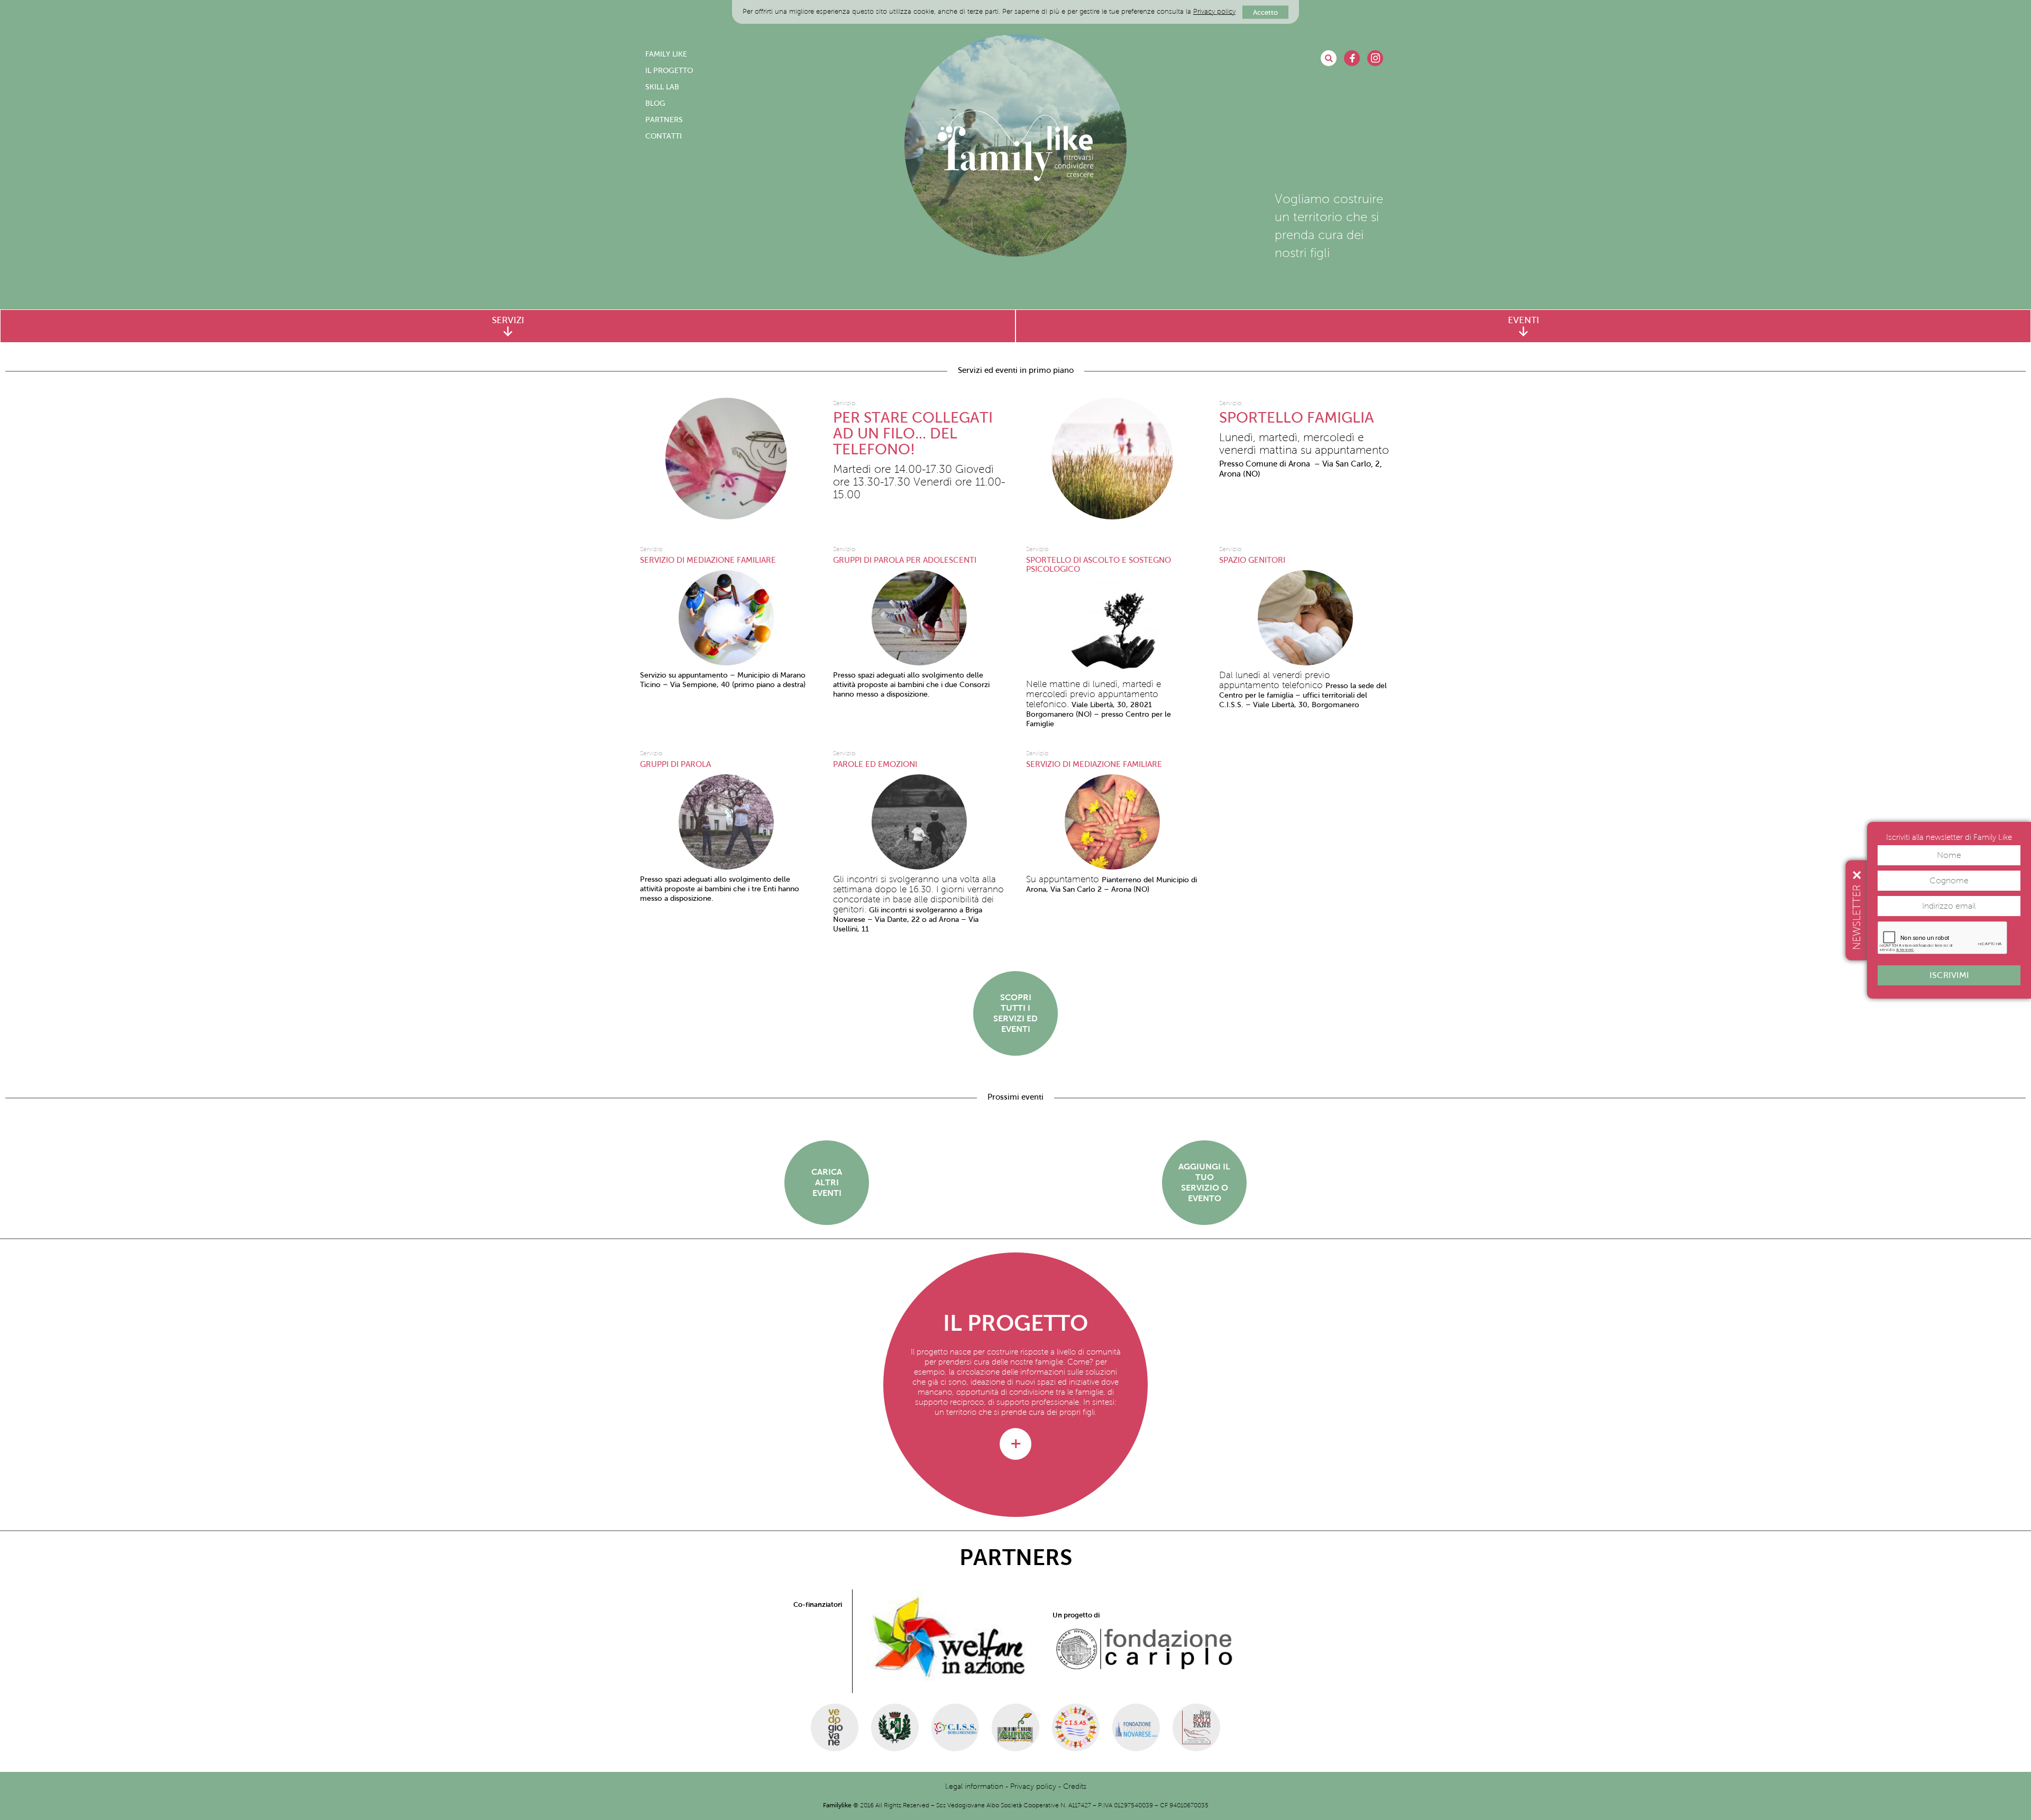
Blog (655, 103)
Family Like (666, 54)
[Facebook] (1352, 58)
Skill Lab (662, 87)
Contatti (664, 136)
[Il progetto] (1015, 1444)
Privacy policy (1214, 12)
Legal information (974, 1786)
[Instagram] (1375, 58)
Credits (1075, 1786)
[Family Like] (1015, 145)
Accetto (1265, 12)
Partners (664, 120)
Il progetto (669, 71)
